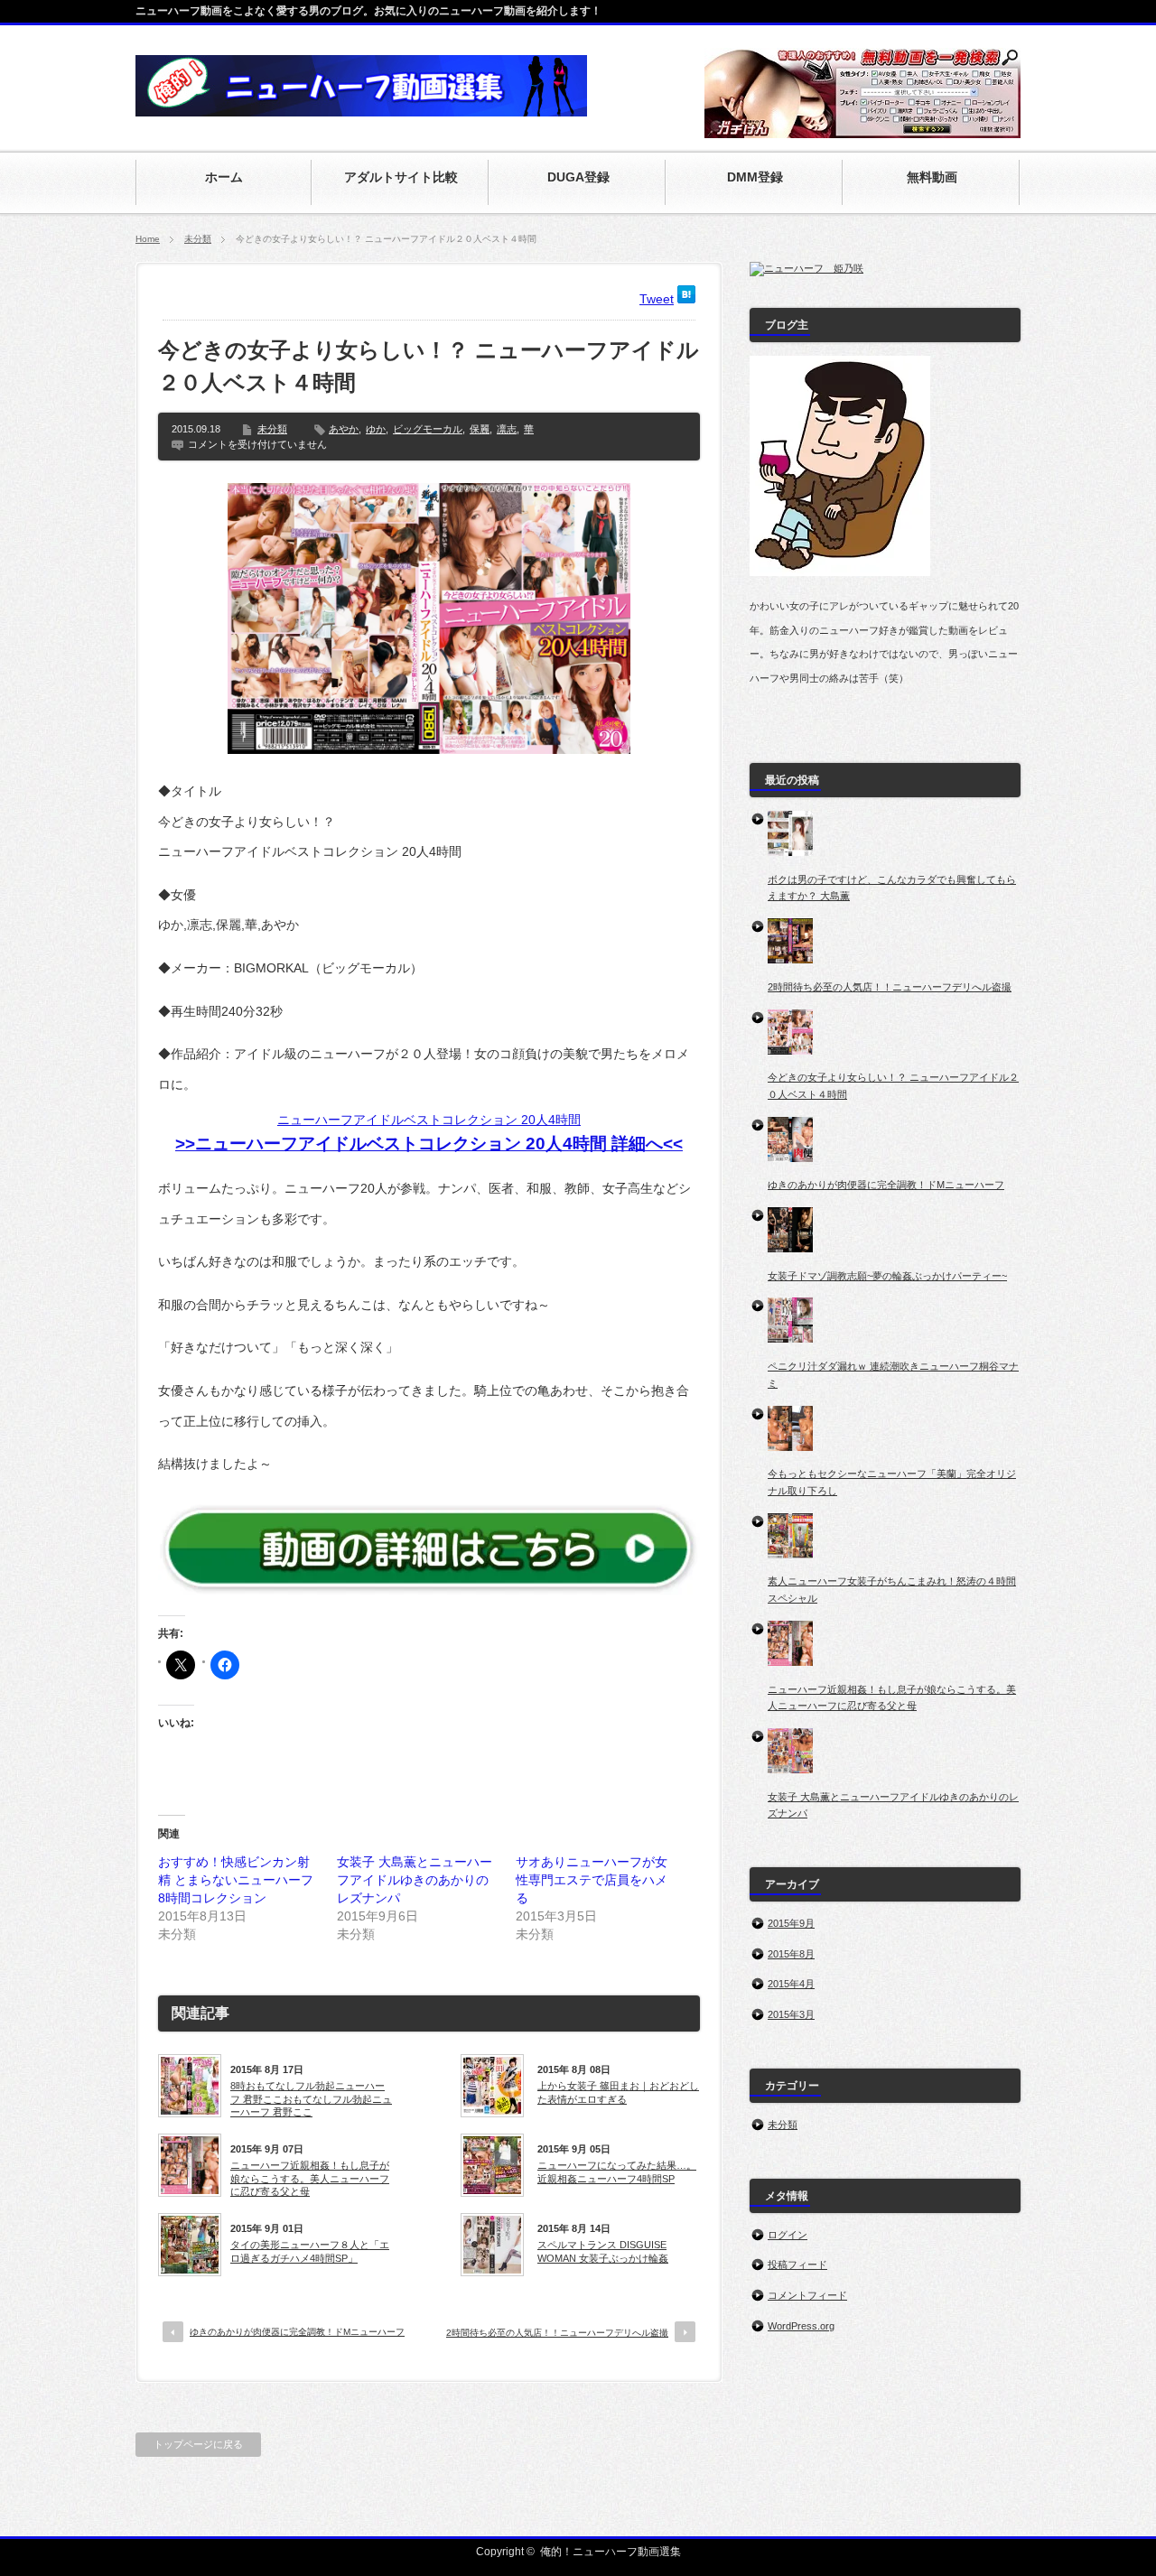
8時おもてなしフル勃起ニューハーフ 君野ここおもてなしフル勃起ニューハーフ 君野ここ (311, 2099)
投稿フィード (797, 2264)
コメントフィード (807, 2295)
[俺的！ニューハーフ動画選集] (361, 107)
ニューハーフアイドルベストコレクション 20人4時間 (429, 1120)
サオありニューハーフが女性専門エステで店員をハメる (592, 1880)
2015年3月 (791, 2014)
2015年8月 (791, 1954)
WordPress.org (801, 2326)
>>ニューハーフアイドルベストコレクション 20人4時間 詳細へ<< (429, 1144)
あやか (344, 429)
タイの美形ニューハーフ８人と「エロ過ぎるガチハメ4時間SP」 (310, 2251)
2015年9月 (791, 1923)
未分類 (198, 239)
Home (148, 239)
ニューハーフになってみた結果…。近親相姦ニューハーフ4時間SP (617, 2171)
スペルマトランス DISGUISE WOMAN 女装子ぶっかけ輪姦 (603, 2251)
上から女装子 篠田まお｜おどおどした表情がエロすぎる (618, 2092)
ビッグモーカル (428, 429)
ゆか (376, 429)
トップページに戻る (198, 2444)
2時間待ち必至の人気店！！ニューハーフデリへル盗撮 (557, 2333)
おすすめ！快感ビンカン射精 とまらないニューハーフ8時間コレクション (236, 1880)
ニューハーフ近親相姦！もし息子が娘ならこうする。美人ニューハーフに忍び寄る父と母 (310, 2178)
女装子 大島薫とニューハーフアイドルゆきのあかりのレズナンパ (415, 1880)
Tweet (657, 299)
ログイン (788, 2235)
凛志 (507, 429)
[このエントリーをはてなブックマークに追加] (686, 299)
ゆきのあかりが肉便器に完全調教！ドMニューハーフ (297, 2332)
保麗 (480, 429)
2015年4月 (791, 1984)
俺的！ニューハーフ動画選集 (611, 2552)
